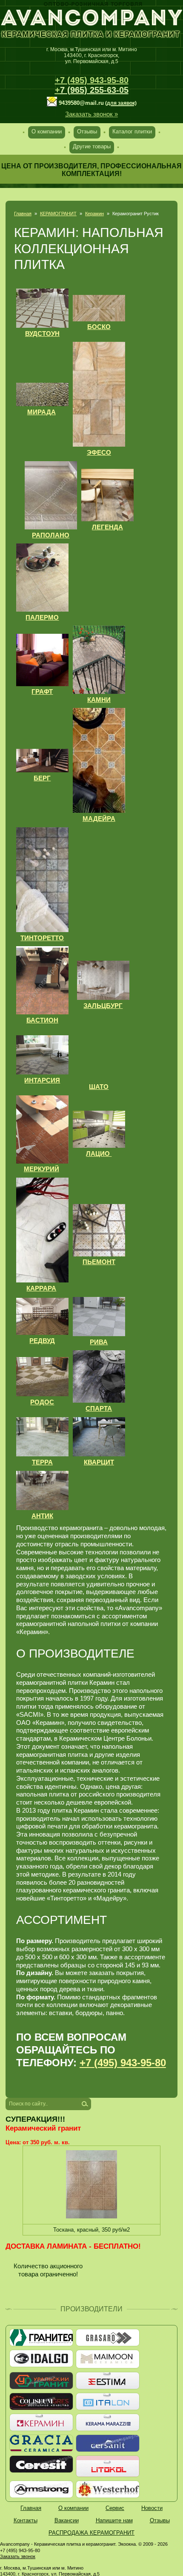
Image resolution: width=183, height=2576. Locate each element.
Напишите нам (114, 2520)
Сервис (115, 2508)
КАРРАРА (41, 1288)
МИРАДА (41, 412)
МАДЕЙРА (99, 819)
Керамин (94, 214)
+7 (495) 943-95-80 (92, 80)
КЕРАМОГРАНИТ (58, 214)
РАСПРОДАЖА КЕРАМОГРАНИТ (91, 2533)
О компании (47, 131)
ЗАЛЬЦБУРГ (103, 1006)
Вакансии (67, 2520)
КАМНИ (99, 700)
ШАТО (99, 1087)
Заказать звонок (18, 2556)
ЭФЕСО (99, 452)
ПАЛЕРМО (42, 617)
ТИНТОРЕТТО (42, 938)
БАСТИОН (42, 1020)
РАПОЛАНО (51, 535)
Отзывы (87, 131)
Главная (23, 214)
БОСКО (99, 327)
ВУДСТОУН (42, 334)
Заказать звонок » (91, 114)
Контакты (26, 2520)
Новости (152, 2508)
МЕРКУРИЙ (41, 1169)
